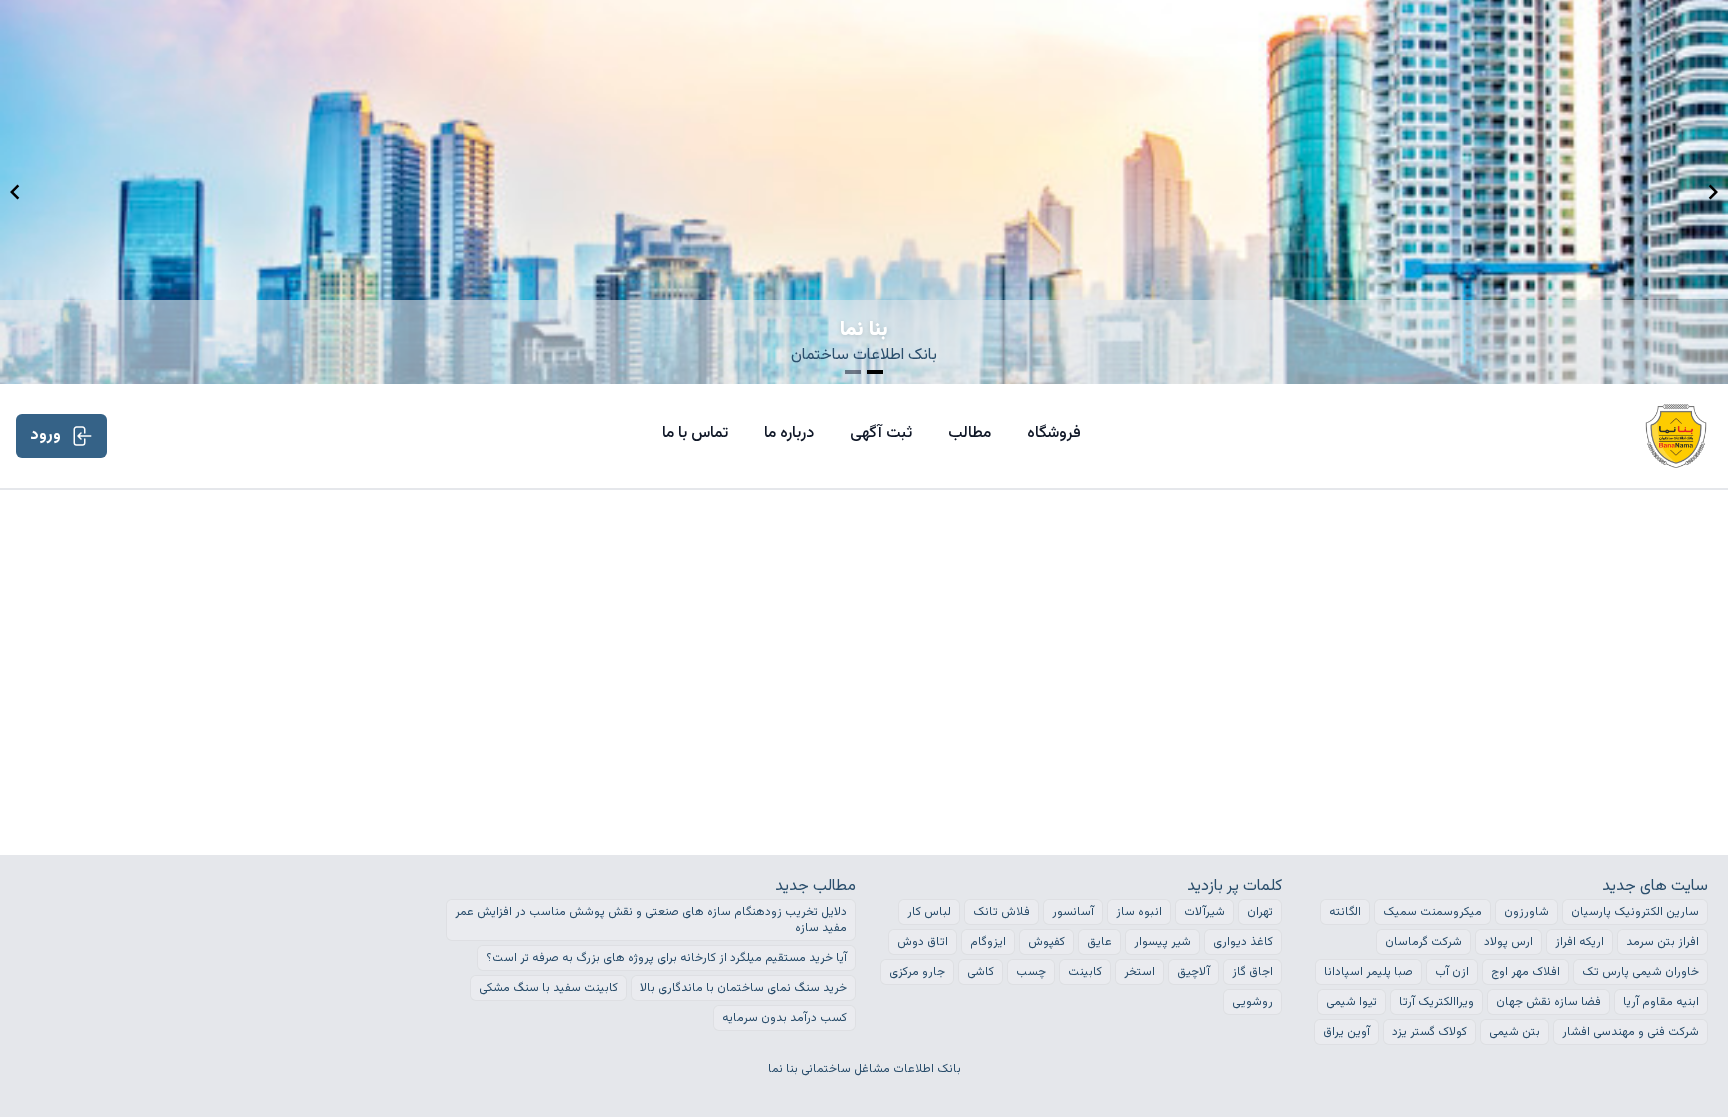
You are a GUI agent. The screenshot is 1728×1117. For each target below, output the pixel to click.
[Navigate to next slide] (1713, 192)
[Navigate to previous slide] (15, 192)
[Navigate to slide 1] (853, 372)
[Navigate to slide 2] (875, 372)
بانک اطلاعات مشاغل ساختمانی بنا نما (864, 1069)
